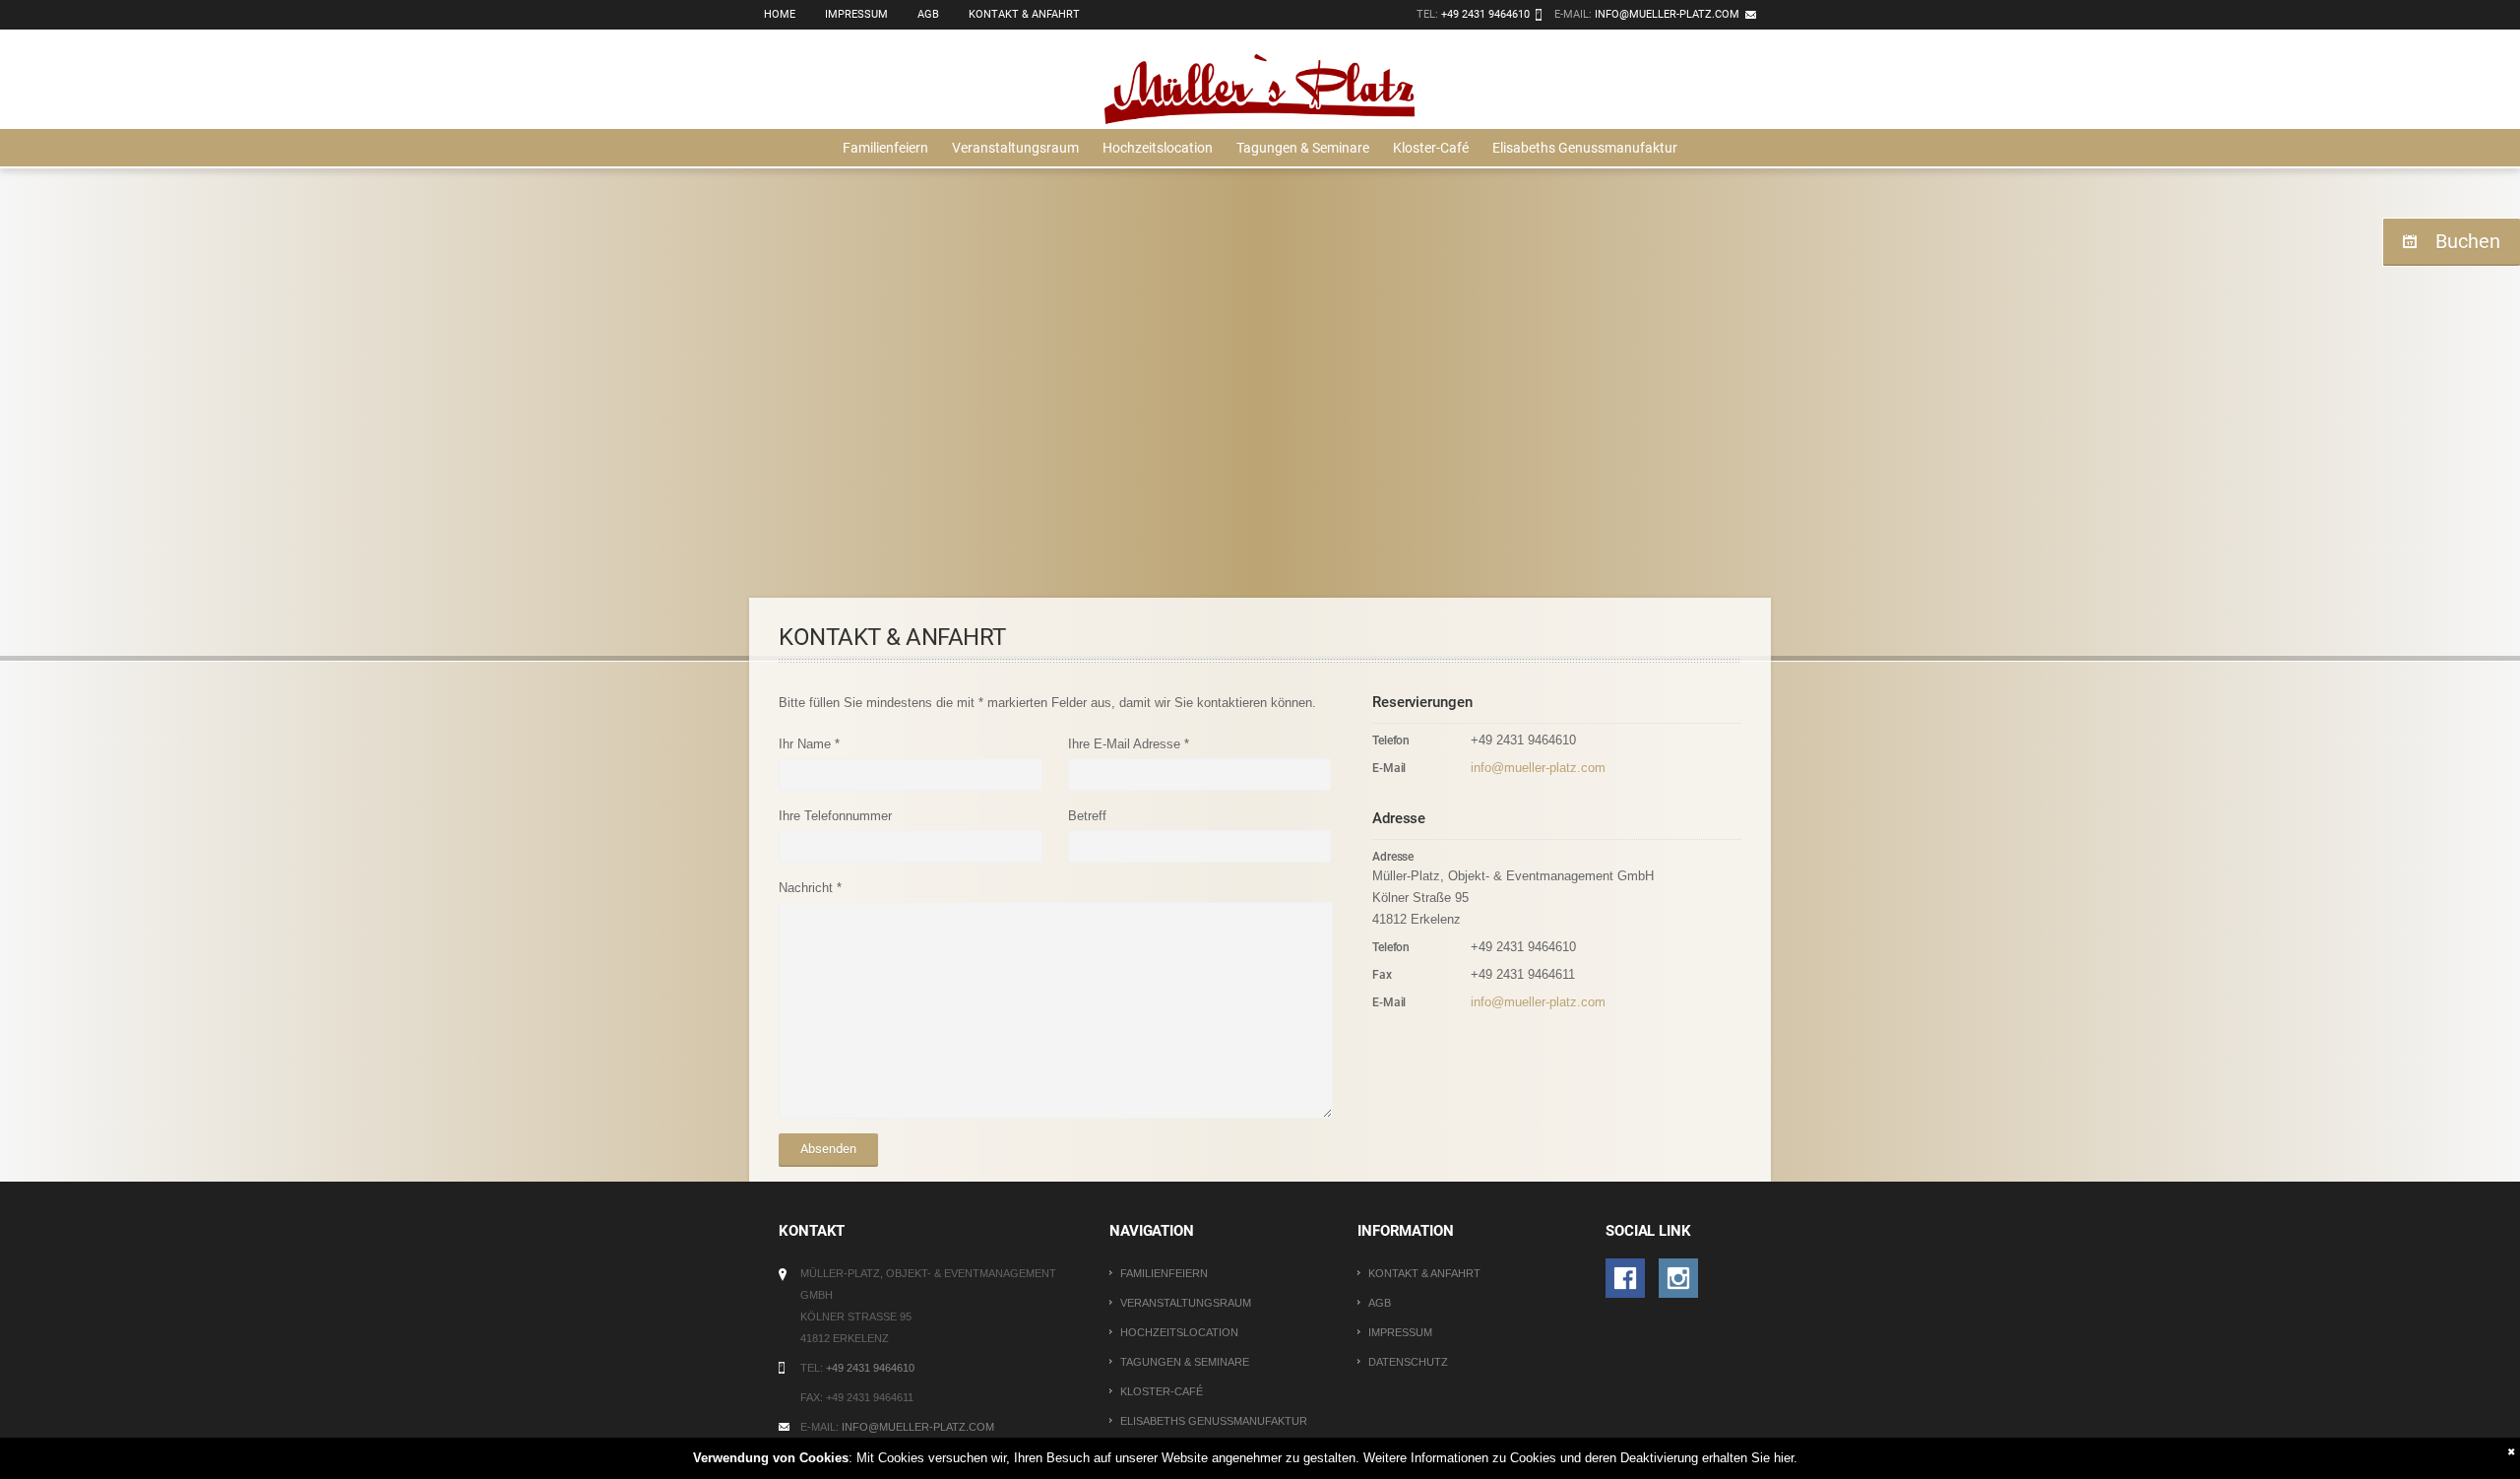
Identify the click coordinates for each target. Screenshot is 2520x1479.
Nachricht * (810, 888)
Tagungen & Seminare (1303, 148)
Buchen (2468, 241)
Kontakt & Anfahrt (1024, 14)
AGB (928, 14)
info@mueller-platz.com (1667, 14)
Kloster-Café (1431, 148)
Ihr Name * (809, 744)
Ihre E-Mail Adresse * (1129, 744)
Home (780, 14)
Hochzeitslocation (1158, 148)
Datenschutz (1408, 1362)
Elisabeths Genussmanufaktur (1585, 148)
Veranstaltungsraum (1015, 148)
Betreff (1087, 816)
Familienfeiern (885, 148)
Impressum (856, 14)
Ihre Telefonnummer (835, 816)
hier (1784, 1458)
